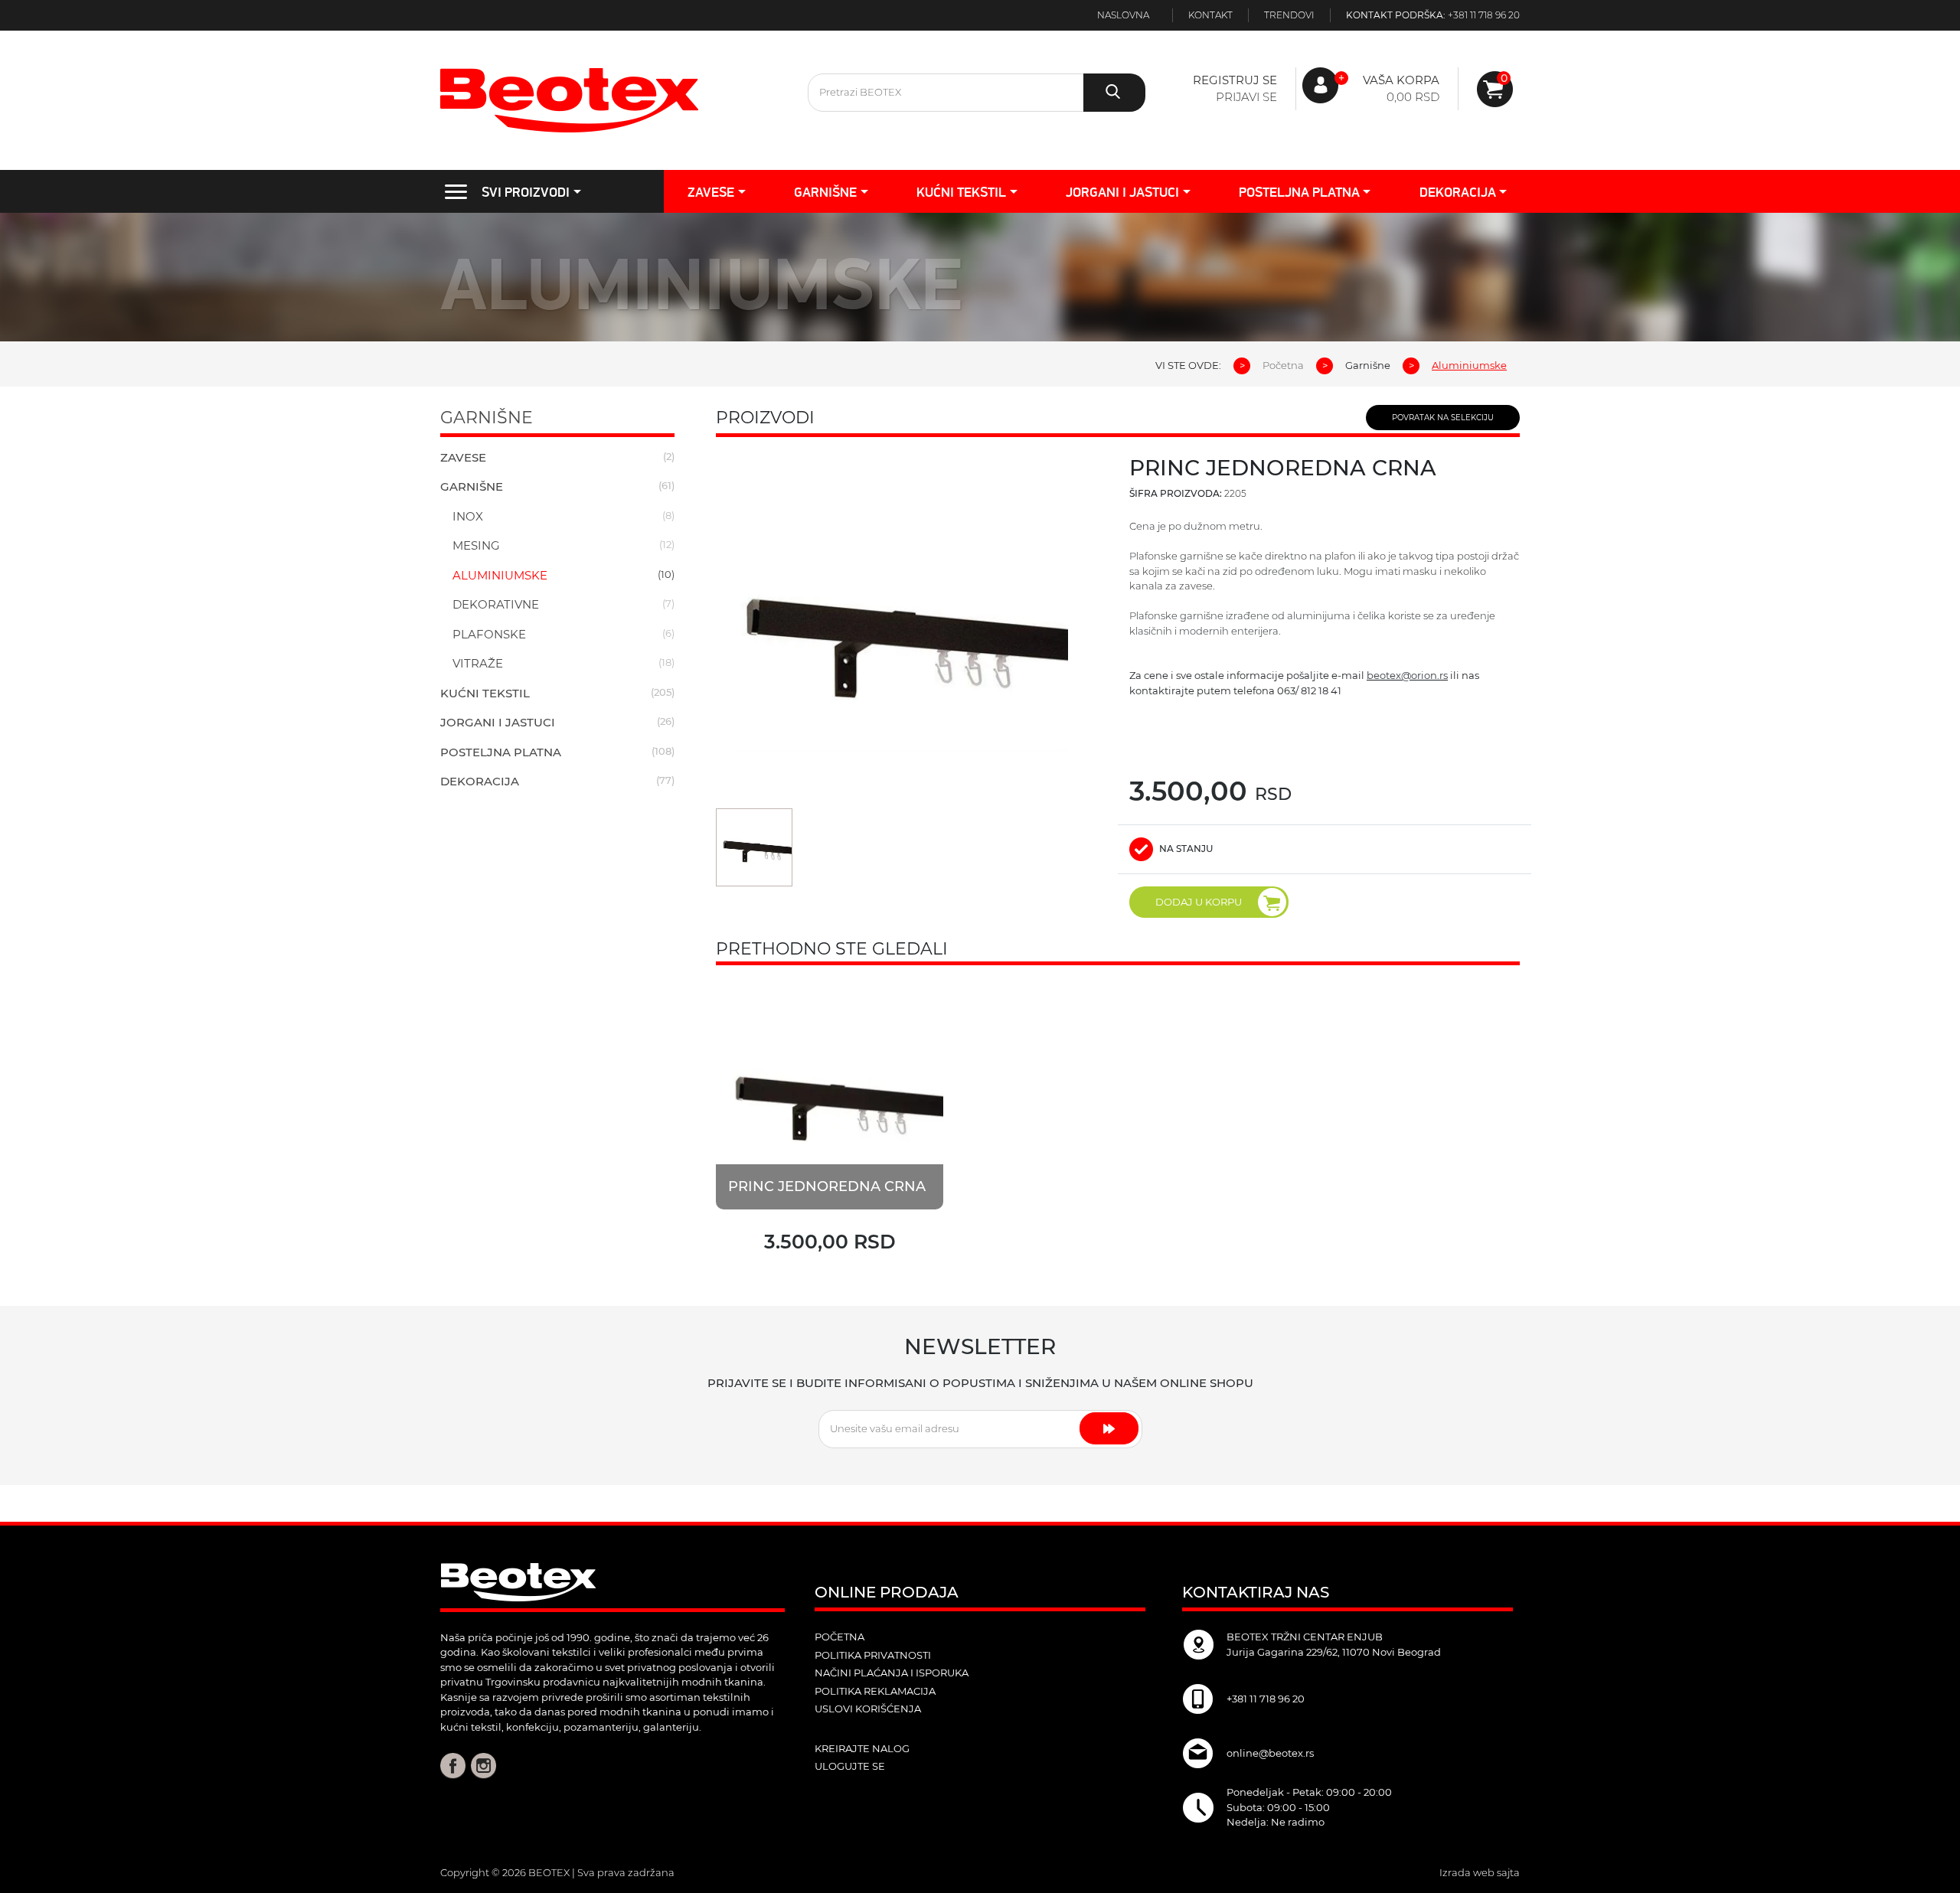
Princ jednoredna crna (827, 1186)
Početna (1283, 365)
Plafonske (489, 634)
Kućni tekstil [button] (961, 192)
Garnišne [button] (825, 192)
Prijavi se (1246, 97)
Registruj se (1235, 80)
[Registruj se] (1495, 89)
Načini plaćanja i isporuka (892, 1673)
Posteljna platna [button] (1299, 192)
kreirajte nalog (862, 1748)
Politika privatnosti (873, 1655)
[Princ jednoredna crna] (830, 1096)
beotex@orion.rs (1407, 675)
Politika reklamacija (875, 1691)
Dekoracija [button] (1458, 192)
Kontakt (1210, 15)
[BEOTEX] (612, 100)
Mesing (476, 545)
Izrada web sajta (1480, 1872)
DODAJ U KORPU (1199, 902)
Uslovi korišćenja (868, 1709)
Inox (468, 516)
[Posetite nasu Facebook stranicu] (453, 1765)
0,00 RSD (1413, 97)
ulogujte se (850, 1766)
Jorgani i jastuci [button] (1122, 192)
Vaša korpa (1401, 80)
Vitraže (478, 663)
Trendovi (1289, 15)
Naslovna (1123, 15)
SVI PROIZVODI (526, 192)
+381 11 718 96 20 (1484, 15)
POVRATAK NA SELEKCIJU (1443, 418)
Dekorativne (496, 604)
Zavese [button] (711, 192)
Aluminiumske (500, 575)
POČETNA (840, 1637)
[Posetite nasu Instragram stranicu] (483, 1765)
